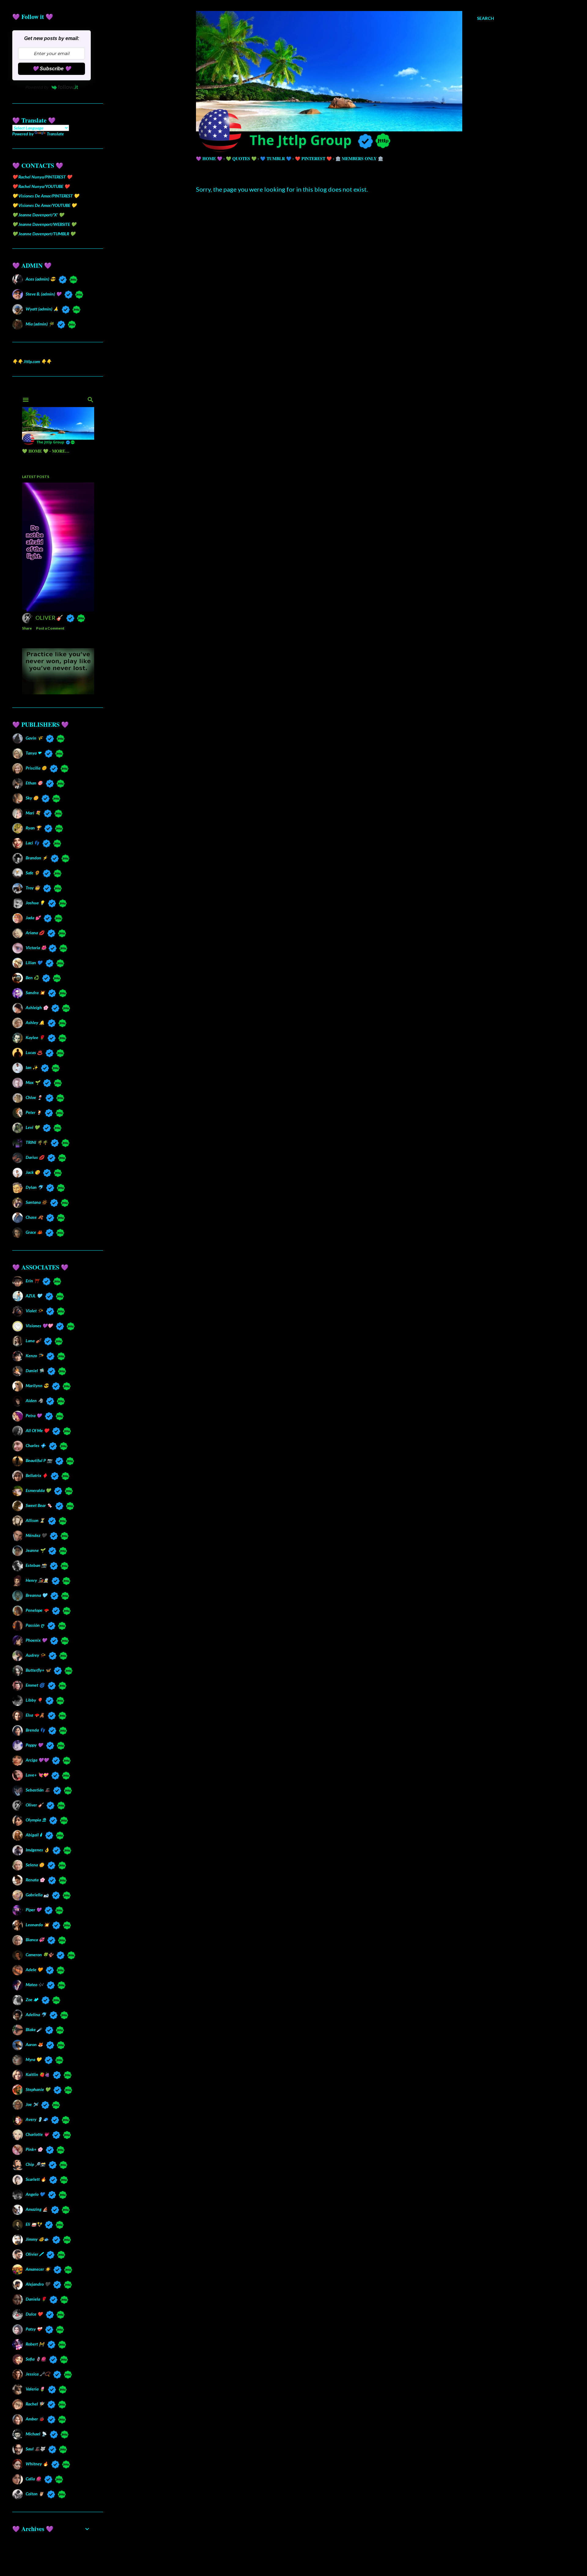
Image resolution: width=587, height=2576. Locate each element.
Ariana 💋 (35, 933)
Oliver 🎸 (34, 1805)
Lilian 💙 (34, 963)
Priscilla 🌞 (36, 768)
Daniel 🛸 (35, 1371)
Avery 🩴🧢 (37, 2119)
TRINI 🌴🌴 (37, 1142)
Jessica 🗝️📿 (38, 2374)
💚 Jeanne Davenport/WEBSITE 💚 (44, 224)
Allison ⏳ (35, 1520)
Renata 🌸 (35, 1880)
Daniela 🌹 (36, 2299)
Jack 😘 (33, 1172)
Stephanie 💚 (38, 2089)
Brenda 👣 (35, 1730)
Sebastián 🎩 (38, 1790)
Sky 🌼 (32, 798)
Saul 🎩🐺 (35, 2449)
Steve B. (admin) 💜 (43, 294)
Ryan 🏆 (33, 828)
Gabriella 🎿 (37, 1895)
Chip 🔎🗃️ (35, 2164)
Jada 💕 (33, 918)
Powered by (37, 87)
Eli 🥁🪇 (34, 2224)
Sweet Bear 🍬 (39, 1505)
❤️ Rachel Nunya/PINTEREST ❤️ (42, 177)
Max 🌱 (33, 1082)
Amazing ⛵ (37, 2209)
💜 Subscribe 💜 (52, 69)
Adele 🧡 (34, 1970)
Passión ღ (35, 1625)
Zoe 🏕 (32, 1999)
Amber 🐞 (35, 2419)
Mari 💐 (33, 813)
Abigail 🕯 (34, 1835)
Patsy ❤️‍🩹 (34, 2329)
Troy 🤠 (33, 888)
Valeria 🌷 (35, 2389)
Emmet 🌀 (35, 1685)
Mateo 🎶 (35, 1984)
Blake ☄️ (34, 2029)
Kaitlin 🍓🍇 (38, 2074)
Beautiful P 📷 (39, 1460)
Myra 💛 (33, 2059)
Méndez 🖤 (36, 1535)
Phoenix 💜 (36, 1640)
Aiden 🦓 (34, 1400)
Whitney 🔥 (37, 2464)
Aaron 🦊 (34, 2044)
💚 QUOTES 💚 (241, 158)
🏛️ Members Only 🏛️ (359, 158)
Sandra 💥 (35, 992)
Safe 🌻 (33, 873)
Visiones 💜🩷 (39, 1326)
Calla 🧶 (33, 2479)
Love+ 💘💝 (37, 1775)
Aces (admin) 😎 (41, 279)
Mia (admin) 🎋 (40, 324)
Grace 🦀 (34, 1232)
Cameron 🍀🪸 (39, 1955)
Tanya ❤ (33, 753)
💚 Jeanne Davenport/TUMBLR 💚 (44, 234)
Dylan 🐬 (34, 1187)
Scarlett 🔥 (36, 2179)
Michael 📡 (36, 2434)
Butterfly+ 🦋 (38, 1670)
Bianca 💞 (35, 1940)
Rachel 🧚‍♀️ (35, 2404)
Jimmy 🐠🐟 (37, 2239)
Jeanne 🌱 (35, 1550)
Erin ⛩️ (32, 1281)
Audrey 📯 (35, 1655)
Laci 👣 (32, 843)
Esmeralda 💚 (38, 1490)
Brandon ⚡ (37, 858)
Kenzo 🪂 (34, 1356)
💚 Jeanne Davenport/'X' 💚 (38, 215)
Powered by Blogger (350, 2547)
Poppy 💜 (34, 1745)
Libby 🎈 (34, 1700)
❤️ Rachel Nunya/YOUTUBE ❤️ (41, 186)
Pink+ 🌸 (34, 2149)
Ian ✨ (32, 1067)
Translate (55, 134)
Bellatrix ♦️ (37, 1475)
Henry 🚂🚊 (37, 1580)
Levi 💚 (33, 1127)
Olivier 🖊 (34, 2254)
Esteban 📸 (36, 1565)
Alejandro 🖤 (38, 2284)
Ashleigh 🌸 (37, 1007)
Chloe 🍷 (34, 1097)
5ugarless (360, 2558)
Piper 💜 (33, 1910)
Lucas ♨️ (34, 1052)
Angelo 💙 (35, 2194)
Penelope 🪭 (37, 1610)
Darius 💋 (35, 1157)
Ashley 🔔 (35, 1022)
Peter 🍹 (34, 1112)
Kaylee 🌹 (35, 1037)
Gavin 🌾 (34, 738)
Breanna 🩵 (36, 1595)
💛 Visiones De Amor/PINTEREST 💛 (46, 196)
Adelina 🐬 (36, 2014)
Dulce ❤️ (34, 2314)
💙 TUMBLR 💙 (276, 158)
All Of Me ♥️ (37, 1430)
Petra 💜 (34, 1415)
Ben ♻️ (32, 977)
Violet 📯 (34, 1311)
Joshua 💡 (35, 903)
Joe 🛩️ (32, 2104)
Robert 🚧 (35, 2344)
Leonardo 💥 (37, 1925)
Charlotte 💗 (37, 2134)
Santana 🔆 (36, 1202)
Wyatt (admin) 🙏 (42, 309)
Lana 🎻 (33, 1341)
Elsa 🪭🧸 (35, 1715)
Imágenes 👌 (37, 1850)
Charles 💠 (36, 1445)
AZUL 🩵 (34, 1296)
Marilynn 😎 (37, 1385)
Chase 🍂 (34, 1217)
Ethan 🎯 (34, 783)
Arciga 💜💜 (37, 1760)
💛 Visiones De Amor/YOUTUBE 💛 (44, 205)
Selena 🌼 (35, 1865)
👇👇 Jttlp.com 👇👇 (32, 361)
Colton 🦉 (35, 2494)
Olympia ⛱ (36, 1820)
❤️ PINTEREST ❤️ (313, 158)
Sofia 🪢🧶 (36, 2359)
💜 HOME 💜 (209, 158)
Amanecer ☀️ (38, 2269)
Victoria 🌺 (35, 948)
